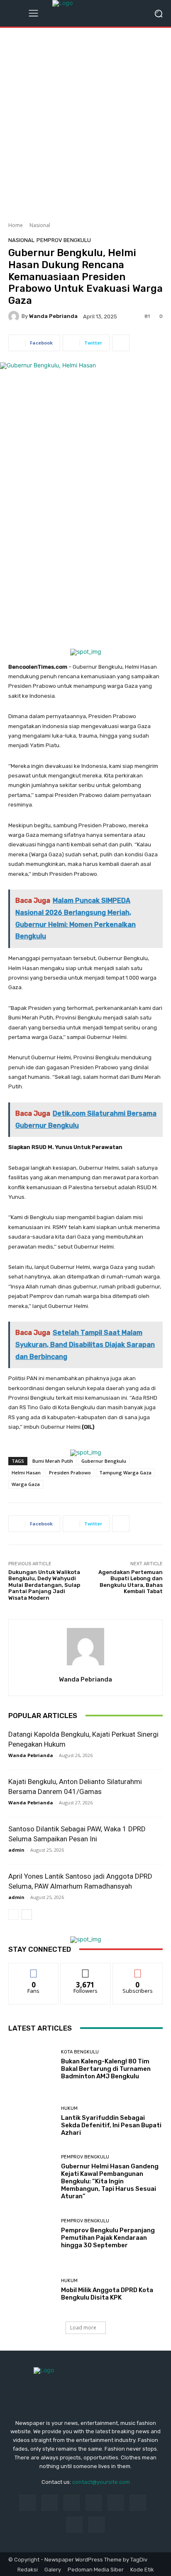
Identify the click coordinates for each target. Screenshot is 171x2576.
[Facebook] (27, 2503)
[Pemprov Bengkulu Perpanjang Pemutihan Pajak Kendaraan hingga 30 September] (32, 2234)
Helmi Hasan (26, 1473)
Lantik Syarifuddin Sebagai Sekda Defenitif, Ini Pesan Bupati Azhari (111, 2125)
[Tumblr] (138, 2503)
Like (34, 1969)
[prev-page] (13, 1915)
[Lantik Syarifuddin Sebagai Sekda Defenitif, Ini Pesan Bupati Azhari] (32, 2121)
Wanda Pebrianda (53, 316)
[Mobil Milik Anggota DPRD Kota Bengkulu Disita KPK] (32, 2290)
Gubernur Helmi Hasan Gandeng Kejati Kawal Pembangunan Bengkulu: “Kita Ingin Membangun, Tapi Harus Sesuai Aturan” (110, 2181)
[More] (121, 343)
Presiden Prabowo (70, 1473)
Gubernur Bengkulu (104, 1461)
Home (16, 225)
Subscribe (138, 1969)
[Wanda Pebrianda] (15, 316)
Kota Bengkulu (80, 2052)
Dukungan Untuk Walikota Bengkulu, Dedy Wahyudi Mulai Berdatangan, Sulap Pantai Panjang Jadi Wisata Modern (44, 1585)
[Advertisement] (85, 122)
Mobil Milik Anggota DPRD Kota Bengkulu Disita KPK (107, 2294)
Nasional (40, 225)
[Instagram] (50, 2503)
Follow (86, 1969)
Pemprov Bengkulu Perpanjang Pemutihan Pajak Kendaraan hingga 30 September (108, 2238)
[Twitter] (75, 2525)
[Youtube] (96, 2525)
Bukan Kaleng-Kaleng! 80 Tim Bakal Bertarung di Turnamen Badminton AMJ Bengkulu (106, 2069)
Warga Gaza (26, 1484)
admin (16, 1850)
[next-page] (27, 1915)
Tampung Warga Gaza (125, 1473)
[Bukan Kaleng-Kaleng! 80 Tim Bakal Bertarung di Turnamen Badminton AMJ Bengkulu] (32, 2065)
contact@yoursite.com (101, 2482)
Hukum (69, 2108)
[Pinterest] (94, 2503)
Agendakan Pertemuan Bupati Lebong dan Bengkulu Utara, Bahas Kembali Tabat (131, 1582)
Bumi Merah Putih (53, 1461)
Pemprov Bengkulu (64, 240)
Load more (83, 2328)
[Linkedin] (72, 2503)
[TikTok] (116, 2503)
